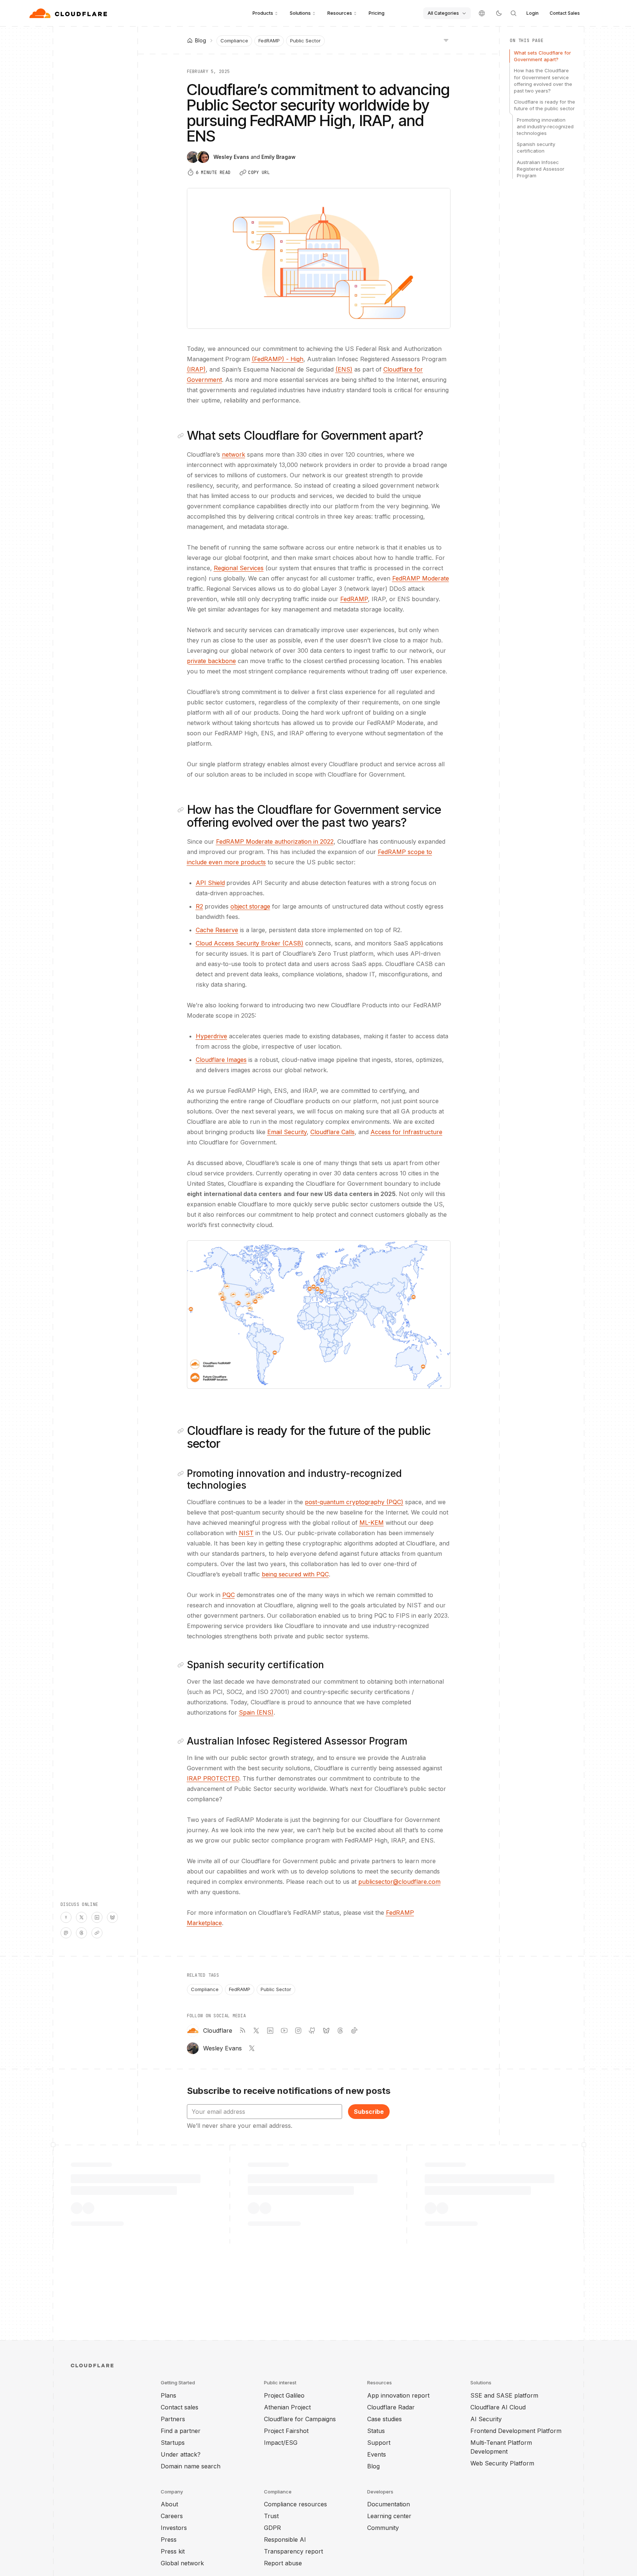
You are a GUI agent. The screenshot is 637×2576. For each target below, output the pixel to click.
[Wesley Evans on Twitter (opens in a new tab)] (252, 2048)
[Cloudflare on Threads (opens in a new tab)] (340, 2031)
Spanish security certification (536, 147)
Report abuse (283, 2563)
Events (377, 2454)
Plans (168, 2395)
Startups (173, 2443)
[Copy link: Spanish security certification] (182, 1665)
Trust (271, 2516)
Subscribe (369, 2112)
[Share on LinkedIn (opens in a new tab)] (97, 1917)
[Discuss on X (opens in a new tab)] (81, 1917)
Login (532, 13)
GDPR (272, 2528)
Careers (172, 2516)
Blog (373, 2466)
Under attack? (181, 2454)
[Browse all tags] (446, 40)
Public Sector (305, 41)
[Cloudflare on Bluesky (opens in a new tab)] (326, 2031)
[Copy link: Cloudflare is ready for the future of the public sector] (182, 1431)
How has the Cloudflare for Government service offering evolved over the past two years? (543, 81)
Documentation (389, 2504)
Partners (173, 2419)
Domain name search (191, 2466)
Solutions (300, 13)
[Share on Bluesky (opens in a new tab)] (112, 1917)
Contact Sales (565, 13)
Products (263, 13)
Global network (182, 2563)
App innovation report (398, 2395)
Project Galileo (284, 2395)
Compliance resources (295, 2504)
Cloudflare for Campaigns (300, 2419)
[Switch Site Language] (482, 13)
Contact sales (180, 2407)
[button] (319, 1315)
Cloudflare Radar (391, 2407)
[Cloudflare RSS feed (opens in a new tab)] (242, 2031)
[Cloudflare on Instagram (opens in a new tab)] (298, 2031)
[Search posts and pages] (514, 13)
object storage (250, 906)
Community (383, 2528)
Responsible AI (285, 2540)
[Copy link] (97, 1933)
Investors (174, 2528)
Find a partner (181, 2431)
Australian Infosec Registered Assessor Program (541, 168)
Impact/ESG (281, 2443)
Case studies (384, 2419)
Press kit (173, 2551)
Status (376, 2431)
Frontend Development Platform (516, 2431)
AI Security (486, 2419)
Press (169, 2540)
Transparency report (293, 2551)
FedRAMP (269, 41)
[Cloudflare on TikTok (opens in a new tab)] (354, 2031)
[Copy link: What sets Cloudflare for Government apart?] (182, 436)
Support (379, 2443)
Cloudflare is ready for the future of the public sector (544, 105)
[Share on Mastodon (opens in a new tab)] (66, 1933)
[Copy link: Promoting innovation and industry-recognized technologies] (182, 1474)
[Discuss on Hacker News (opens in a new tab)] (66, 1917)
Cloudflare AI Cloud (498, 2407)
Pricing (377, 13)
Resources (340, 13)
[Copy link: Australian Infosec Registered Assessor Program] (182, 1741)
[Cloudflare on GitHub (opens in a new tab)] (312, 2031)
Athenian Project (287, 2407)
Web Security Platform (502, 2463)
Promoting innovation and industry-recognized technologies (545, 126)
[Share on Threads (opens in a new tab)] (81, 1933)
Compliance (234, 41)
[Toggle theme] (499, 13)
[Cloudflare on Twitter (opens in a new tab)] (256, 2031)
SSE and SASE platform (504, 2395)
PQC (229, 1595)
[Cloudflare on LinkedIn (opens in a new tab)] (270, 2031)
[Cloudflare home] (69, 13)
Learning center (389, 2516)
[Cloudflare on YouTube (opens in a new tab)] (284, 2031)
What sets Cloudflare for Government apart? (542, 56)
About (169, 2504)
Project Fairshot (286, 2431)
